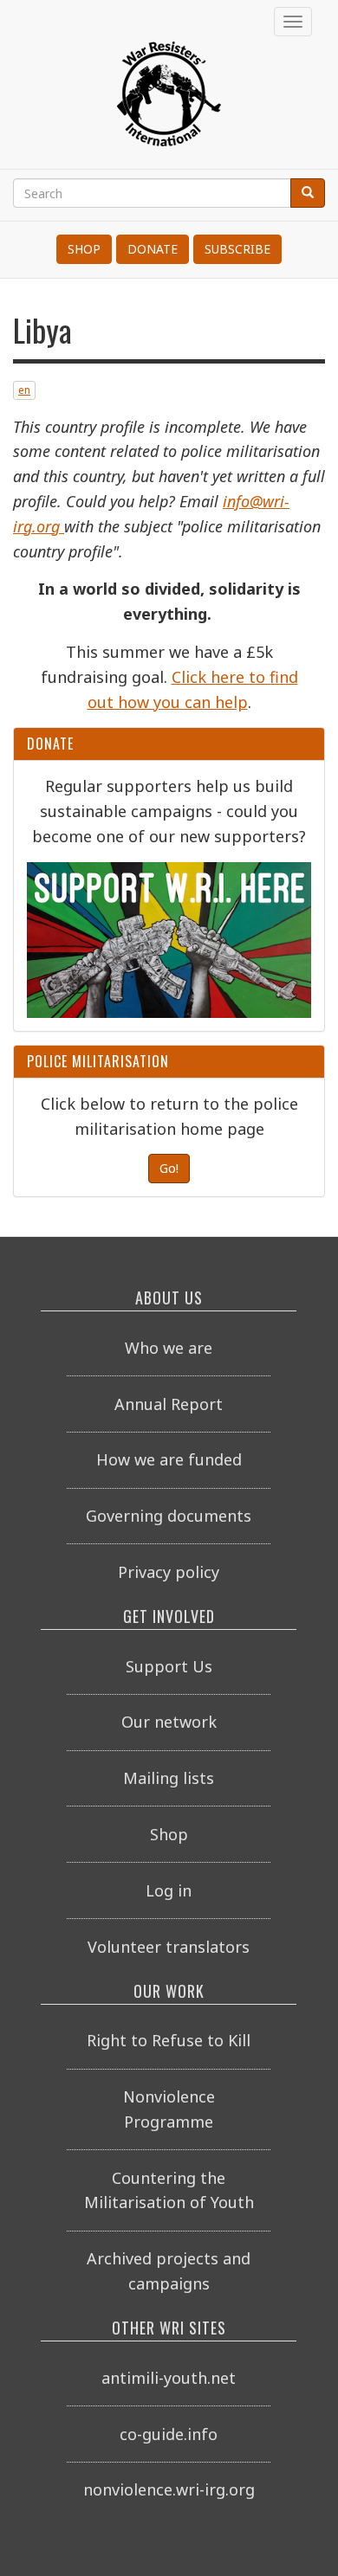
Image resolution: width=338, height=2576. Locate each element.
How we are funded (169, 1459)
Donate (153, 249)
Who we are (169, 1348)
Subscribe (237, 249)
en (24, 390)
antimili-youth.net (169, 2378)
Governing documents (169, 1516)
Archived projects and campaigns (169, 2271)
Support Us (169, 1666)
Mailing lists (169, 1778)
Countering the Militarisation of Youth (169, 2190)
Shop (84, 249)
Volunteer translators (169, 1947)
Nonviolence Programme (169, 2109)
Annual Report (169, 1404)
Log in (169, 1890)
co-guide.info (169, 2434)
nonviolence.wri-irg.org (169, 2489)
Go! (169, 1168)
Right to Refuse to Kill (169, 2040)
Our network (169, 1722)
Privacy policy (169, 1572)
